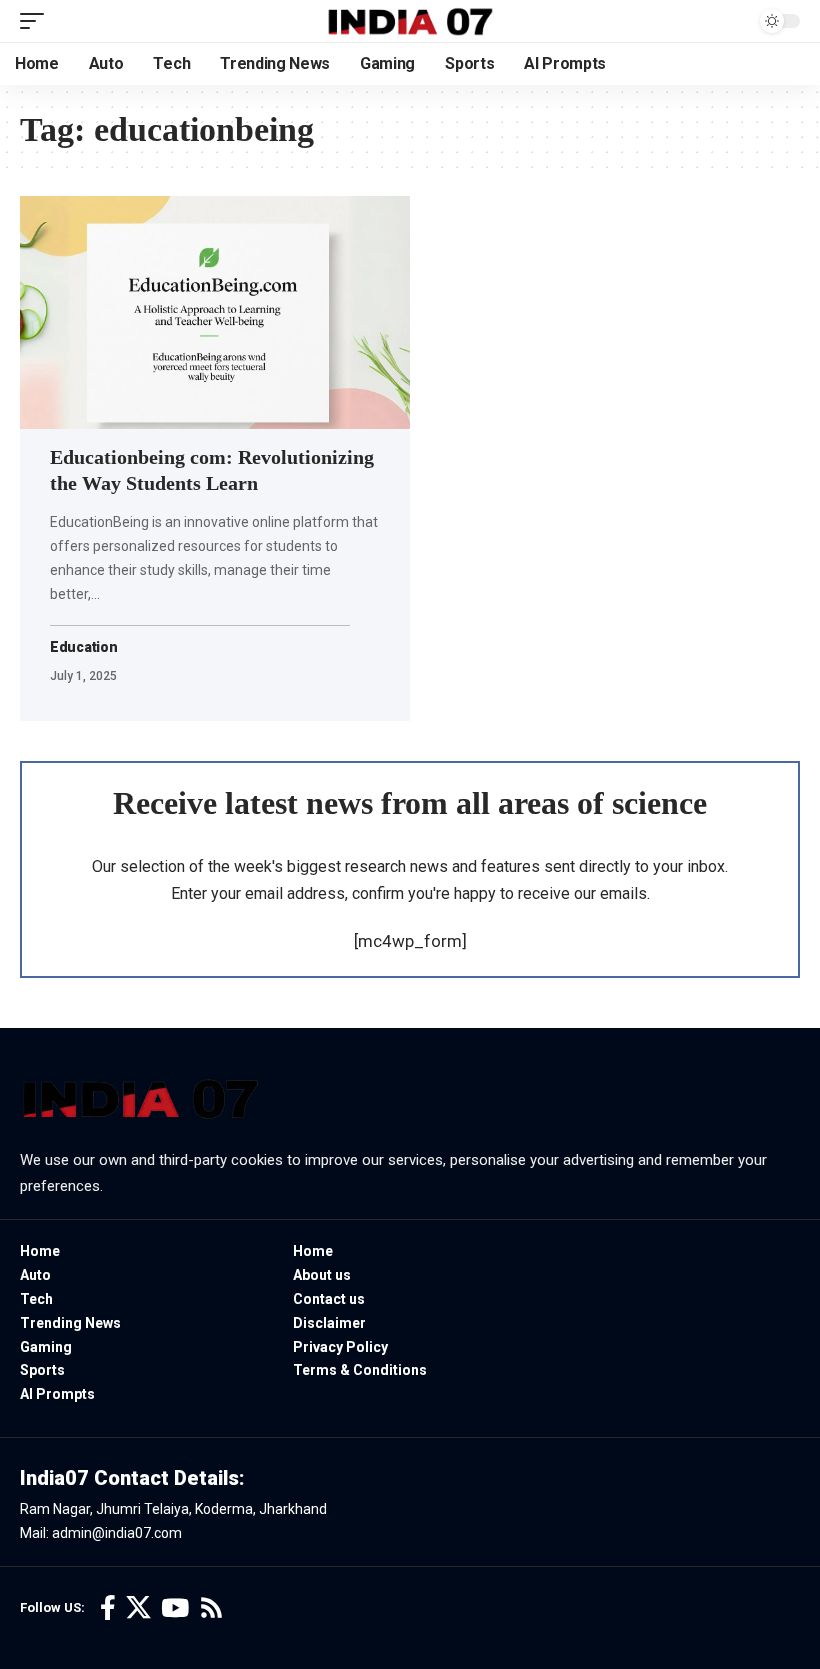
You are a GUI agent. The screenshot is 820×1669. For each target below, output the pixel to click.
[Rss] (211, 1608)
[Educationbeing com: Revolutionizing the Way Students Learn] (215, 313)
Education (84, 647)
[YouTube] (175, 1608)
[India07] (410, 21)
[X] (138, 1608)
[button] (37, 21)
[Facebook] (108, 1608)
